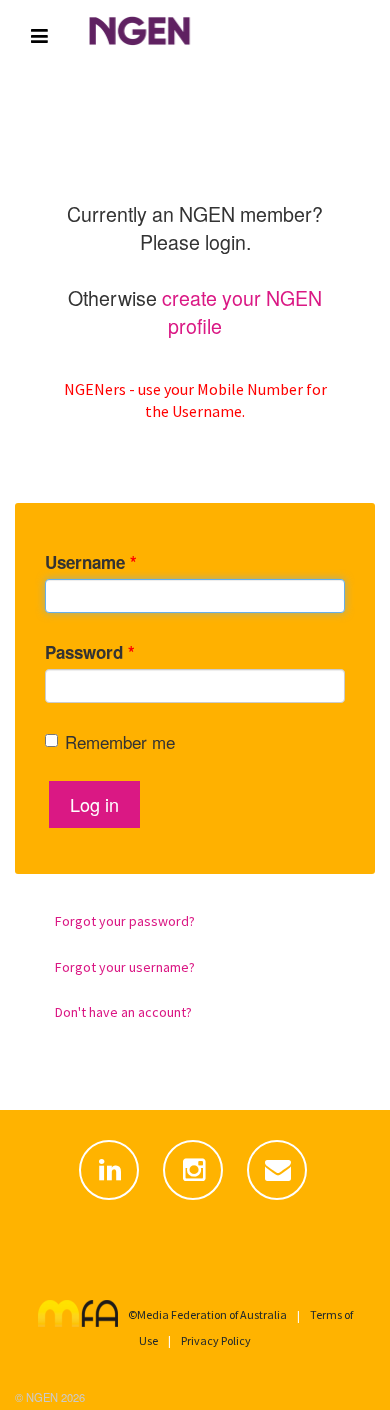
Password (90, 652)
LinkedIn (111, 1200)
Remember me (120, 741)
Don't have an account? (123, 1012)
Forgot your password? (125, 921)
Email (279, 1200)
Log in (94, 804)
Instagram (195, 1200)
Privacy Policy (216, 1340)
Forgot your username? (125, 967)
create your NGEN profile (242, 311)
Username (91, 562)
